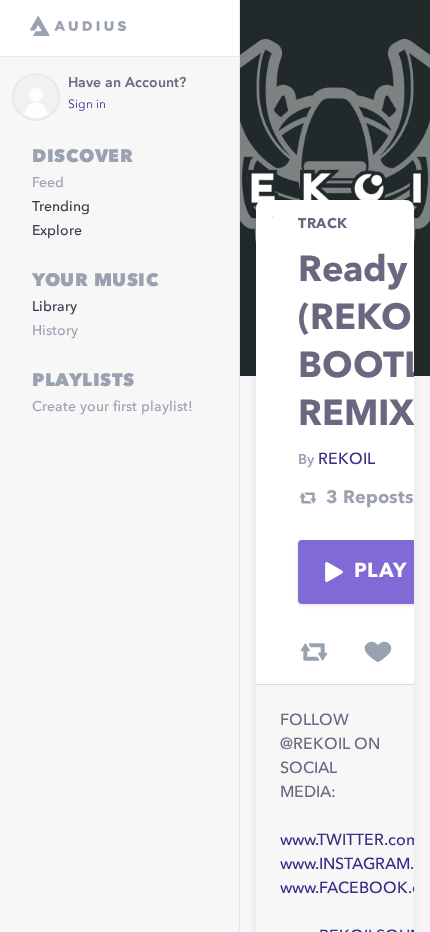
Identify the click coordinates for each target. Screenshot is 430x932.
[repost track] (314, 652)
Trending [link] (61, 207)
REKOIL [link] (346, 460)
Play (380, 572)
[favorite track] (378, 652)
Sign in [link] (87, 105)
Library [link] (54, 307)
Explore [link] (57, 231)
